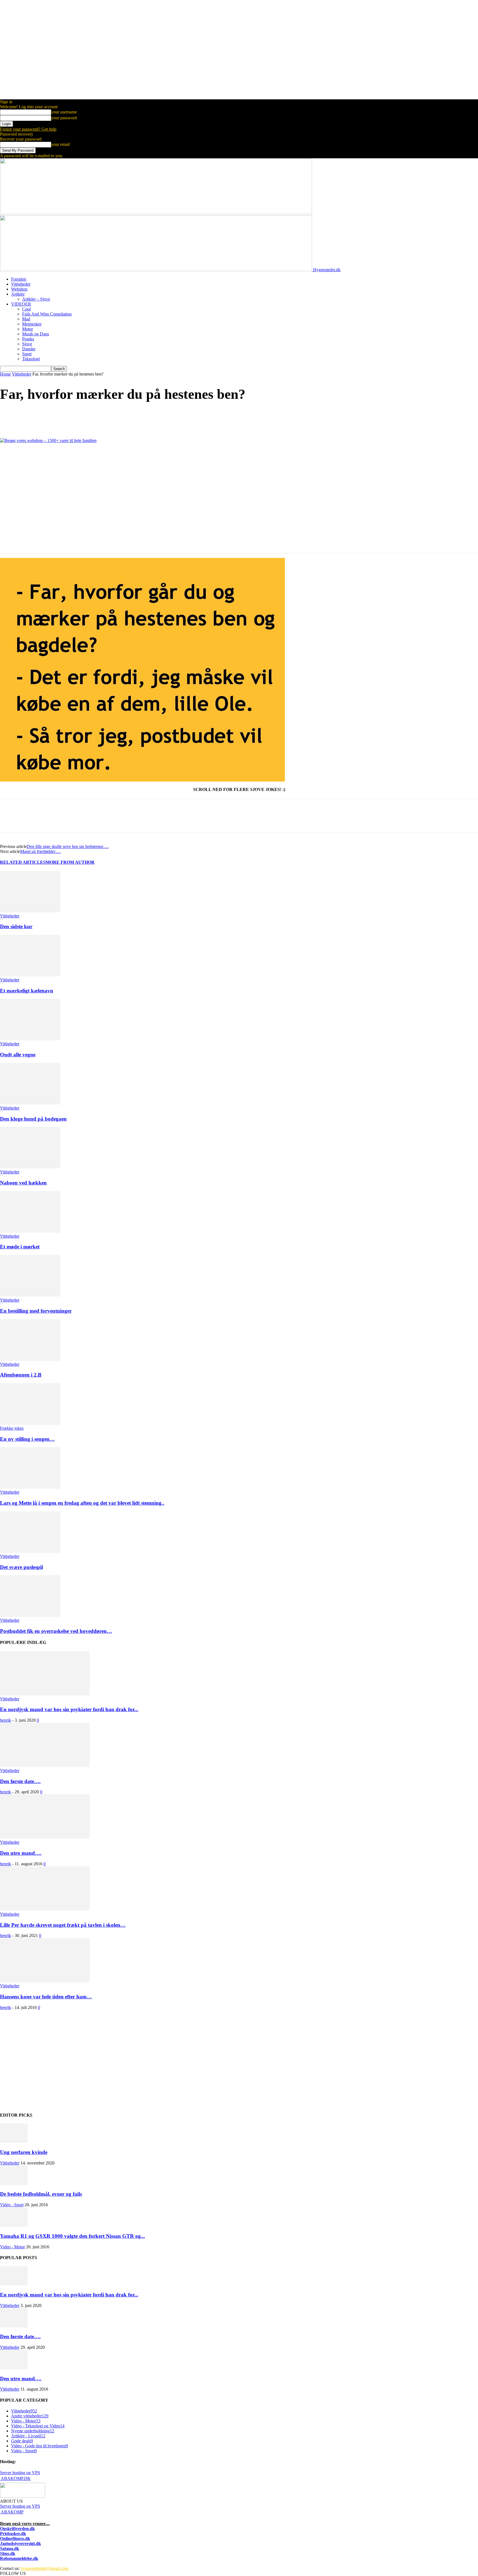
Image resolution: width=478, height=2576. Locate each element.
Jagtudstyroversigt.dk (20, 2543)
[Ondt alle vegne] (30, 1039)
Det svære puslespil (21, 1567)
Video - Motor (12, 2247)
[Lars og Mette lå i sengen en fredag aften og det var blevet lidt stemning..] (30, 1487)
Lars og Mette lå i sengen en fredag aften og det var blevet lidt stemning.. (82, 1503)
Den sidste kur (16, 926)
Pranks (28, 339)
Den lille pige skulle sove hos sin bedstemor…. (68, 846)
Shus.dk (8, 2553)
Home (5, 374)
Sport (27, 354)
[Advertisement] (166, 2063)
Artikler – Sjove (36, 299)
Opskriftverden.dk (17, 2529)
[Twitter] (29, 417)
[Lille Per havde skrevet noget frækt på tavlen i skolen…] (45, 1909)
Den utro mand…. (21, 1853)
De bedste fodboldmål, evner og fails (41, 2194)
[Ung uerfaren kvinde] (14, 2141)
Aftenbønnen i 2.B (21, 1375)
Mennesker (32, 324)
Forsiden (19, 279)
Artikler (18, 294)
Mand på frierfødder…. (41, 851)
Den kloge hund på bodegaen (33, 1119)
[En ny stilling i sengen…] (30, 1423)
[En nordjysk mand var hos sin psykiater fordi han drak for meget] (45, 1694)
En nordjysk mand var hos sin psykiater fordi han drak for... (69, 1709)
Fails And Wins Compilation (47, 314)
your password (64, 118)
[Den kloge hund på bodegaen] (30, 1103)
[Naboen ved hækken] (30, 1167)
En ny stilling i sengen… (27, 1439)
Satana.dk (10, 2548)
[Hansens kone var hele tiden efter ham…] (45, 1981)
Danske (29, 349)
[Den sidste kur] (30, 911)
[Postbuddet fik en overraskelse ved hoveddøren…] (30, 1615)
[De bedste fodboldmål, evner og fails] (14, 2183)
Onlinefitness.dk (15, 2539)
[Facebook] (9, 417)
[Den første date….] (45, 1766)
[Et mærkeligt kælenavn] (30, 975)
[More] (89, 417)
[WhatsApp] (69, 417)
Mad (26, 319)
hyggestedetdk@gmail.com (45, 2568)
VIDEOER (21, 304)
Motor (28, 329)
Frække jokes (12, 1428)
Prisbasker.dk (13, 2534)
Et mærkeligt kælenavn (27, 991)
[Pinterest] (49, 417)
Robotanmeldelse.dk (19, 2558)
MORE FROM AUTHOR (70, 862)
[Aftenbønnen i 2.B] (30, 1359)
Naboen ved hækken (23, 1183)
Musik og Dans (36, 334)
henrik (6, 1720)
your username (64, 112)
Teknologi (31, 359)
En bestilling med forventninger (36, 1311)
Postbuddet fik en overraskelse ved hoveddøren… (56, 1631)
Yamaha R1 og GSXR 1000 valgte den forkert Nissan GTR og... (72, 2236)
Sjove (27, 344)
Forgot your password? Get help (28, 129)
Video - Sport (12, 2205)
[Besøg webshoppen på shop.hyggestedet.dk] (239, 496)
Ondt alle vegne (18, 1055)
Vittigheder (21, 284)
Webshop (19, 289)
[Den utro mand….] (45, 1837)
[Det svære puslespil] (30, 1551)
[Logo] (156, 213)
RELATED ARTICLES (23, 862)
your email (60, 144)
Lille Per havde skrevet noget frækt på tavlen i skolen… (63, 1925)
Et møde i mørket (20, 1247)
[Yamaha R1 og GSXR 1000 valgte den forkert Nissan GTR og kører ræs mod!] (14, 2225)
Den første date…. (20, 1781)
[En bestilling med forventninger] (30, 1295)
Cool (26, 309)
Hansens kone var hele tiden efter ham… (46, 1997)
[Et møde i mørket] (30, 1231)
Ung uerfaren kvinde (24, 2152)
